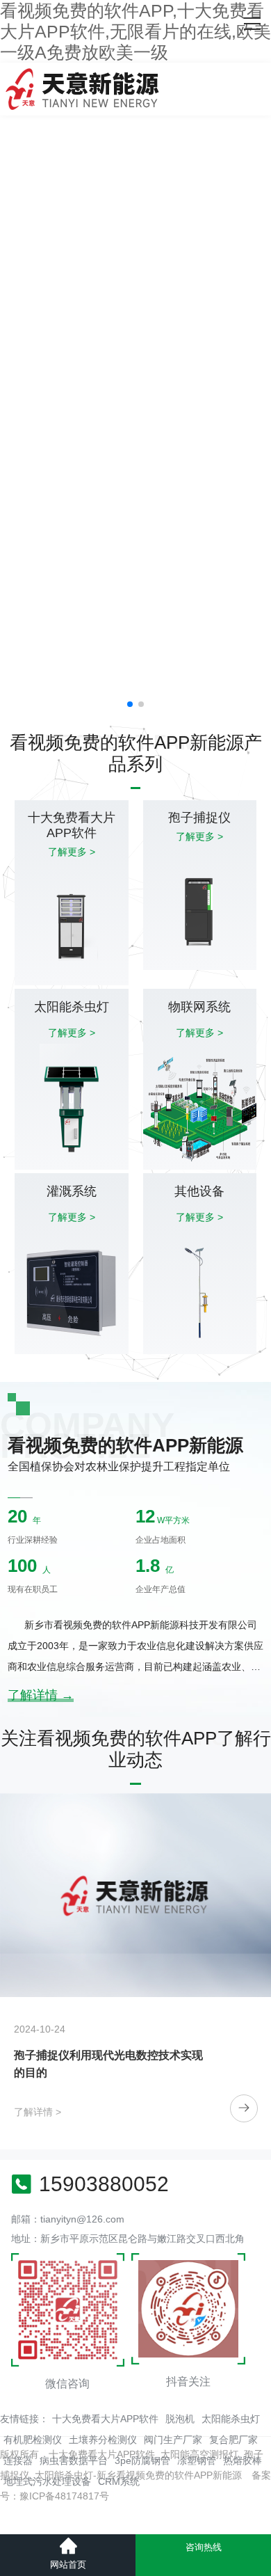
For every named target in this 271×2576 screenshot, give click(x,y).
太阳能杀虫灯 (231, 2419)
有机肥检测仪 (33, 2440)
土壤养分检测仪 (103, 2440)
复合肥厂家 (233, 2440)
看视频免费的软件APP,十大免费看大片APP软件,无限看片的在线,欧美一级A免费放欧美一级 (135, 31)
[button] (130, 704)
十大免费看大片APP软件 (105, 2419)
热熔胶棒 (243, 2460)
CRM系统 (119, 2481)
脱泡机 (180, 2419)
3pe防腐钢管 (142, 2460)
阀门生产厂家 (173, 2440)
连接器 (18, 2460)
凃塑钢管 (197, 2460)
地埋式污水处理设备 (47, 2481)
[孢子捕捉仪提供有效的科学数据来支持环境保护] (135, 1895)
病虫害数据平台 (74, 2460)
